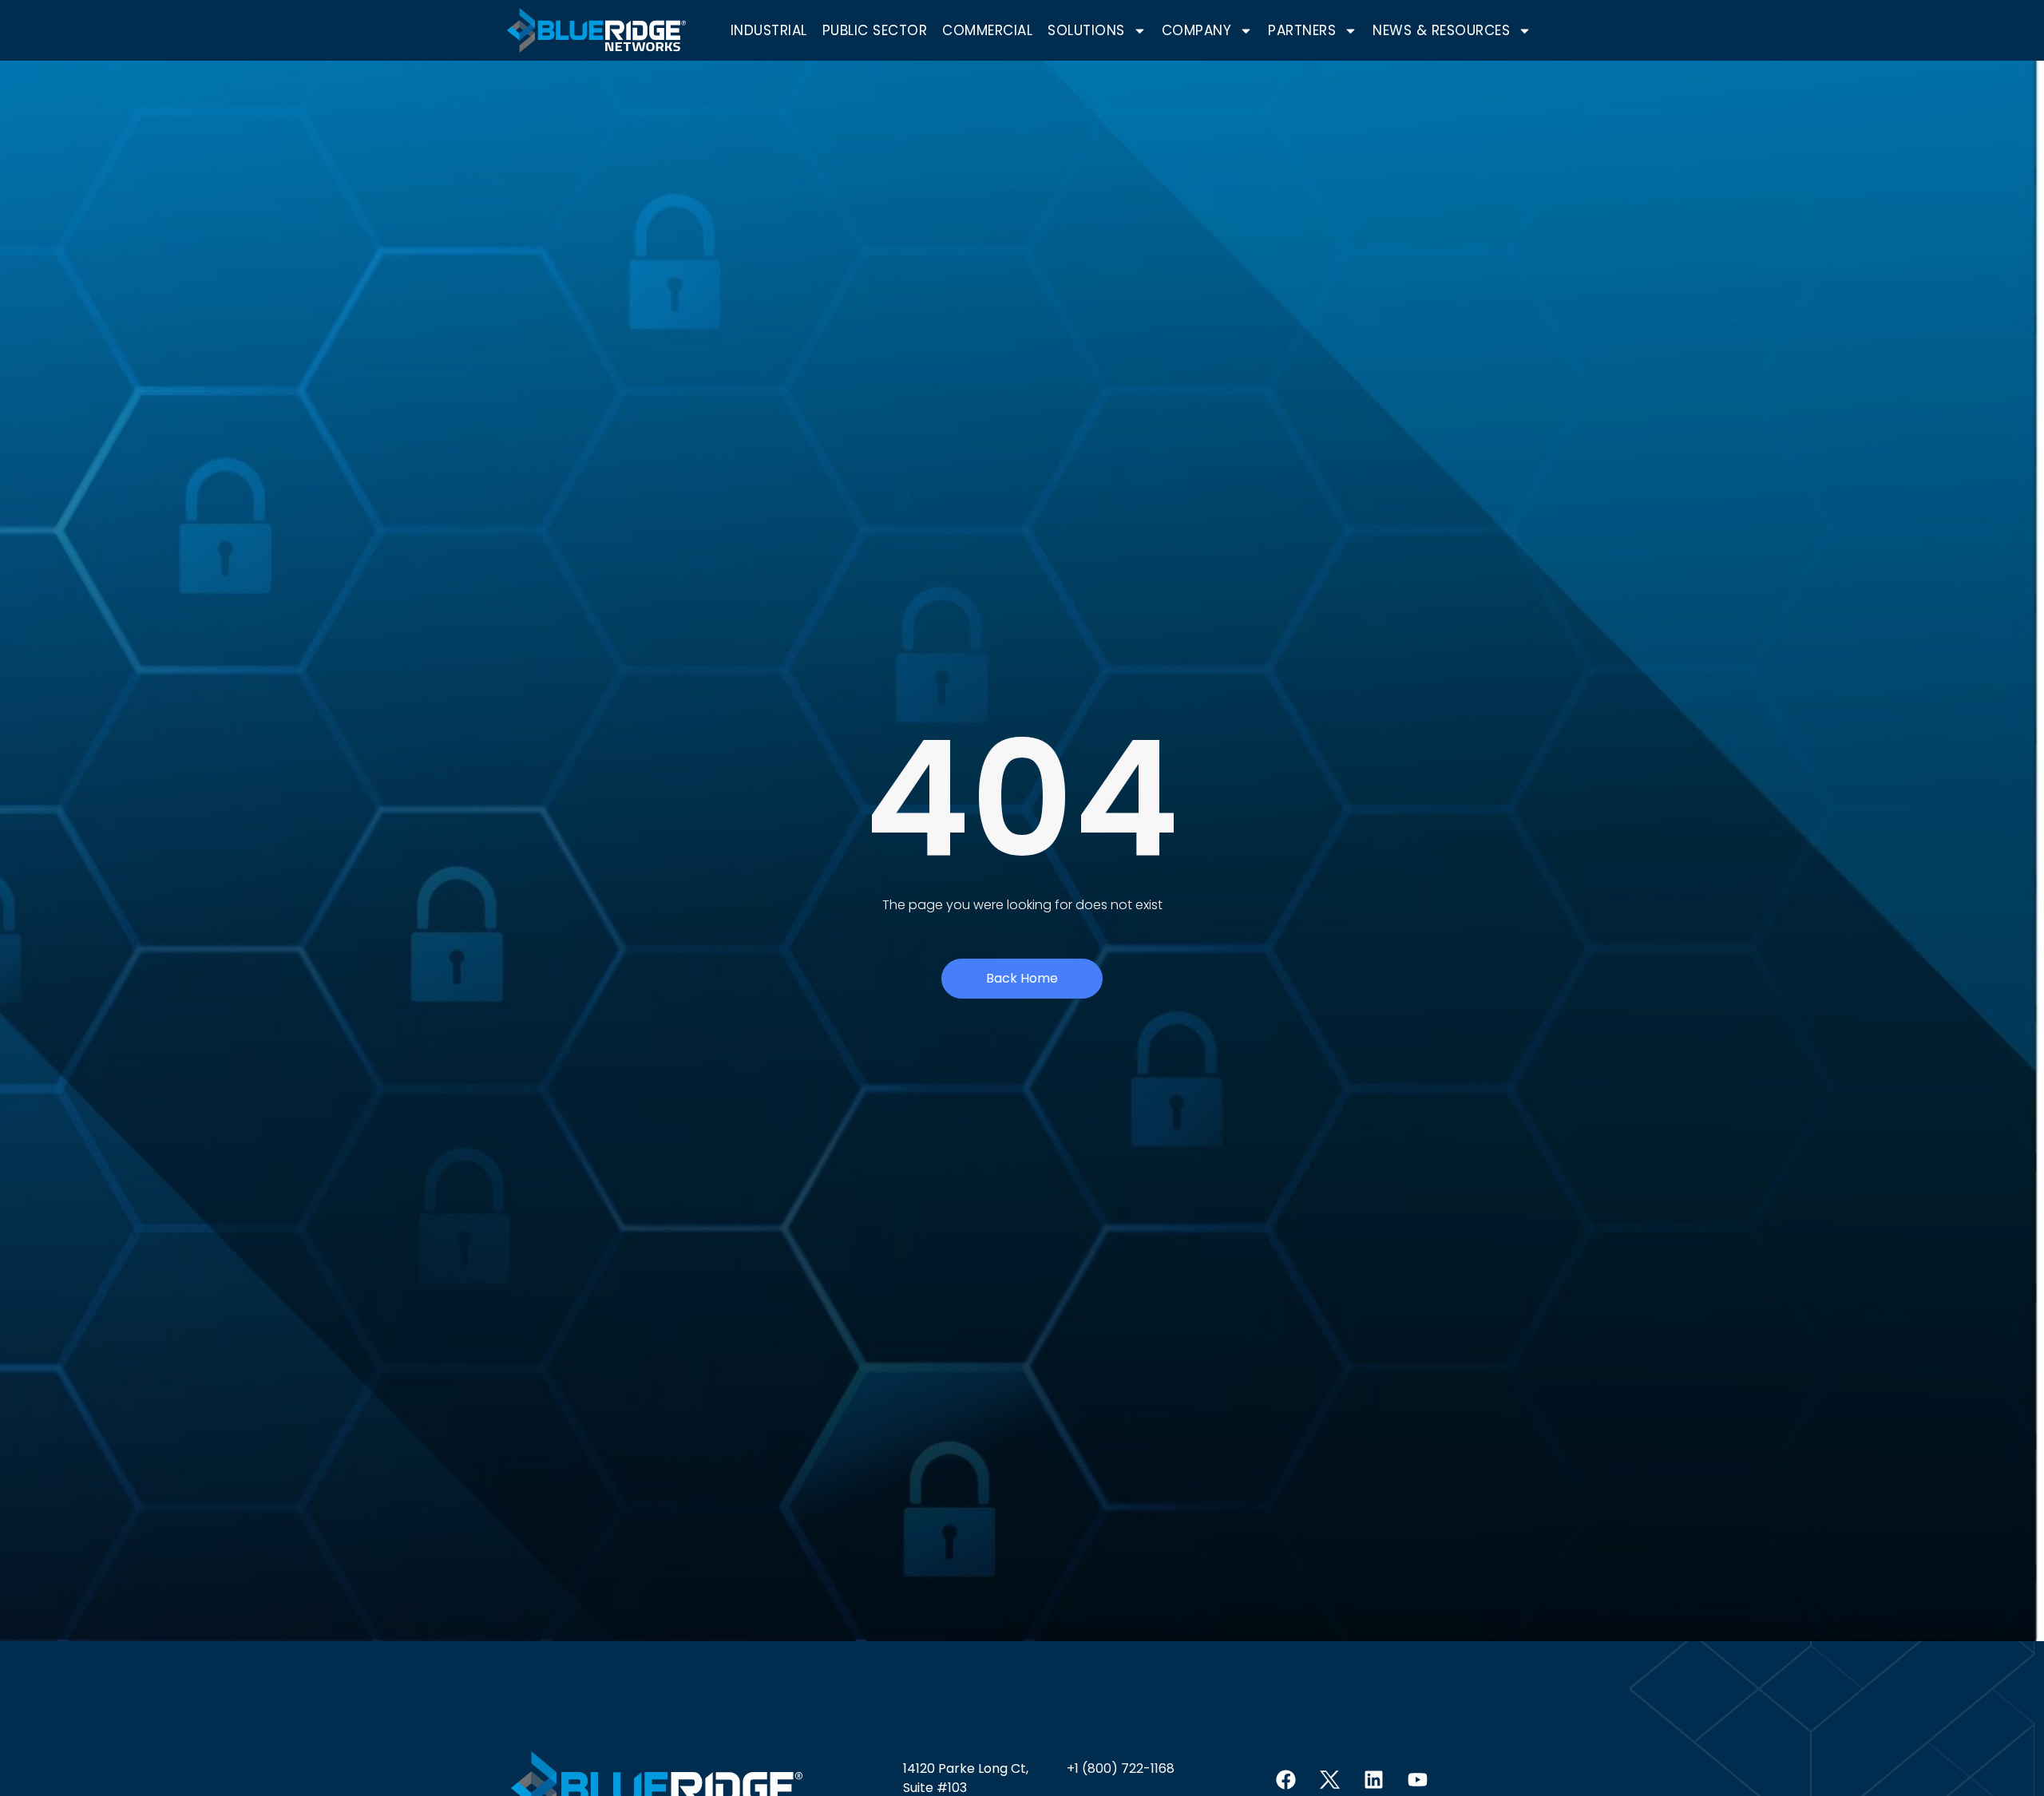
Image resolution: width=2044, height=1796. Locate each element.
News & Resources (1441, 30)
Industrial (769, 30)
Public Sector (875, 30)
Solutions (1086, 30)
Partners (1302, 30)
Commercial (987, 30)
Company (1197, 30)
